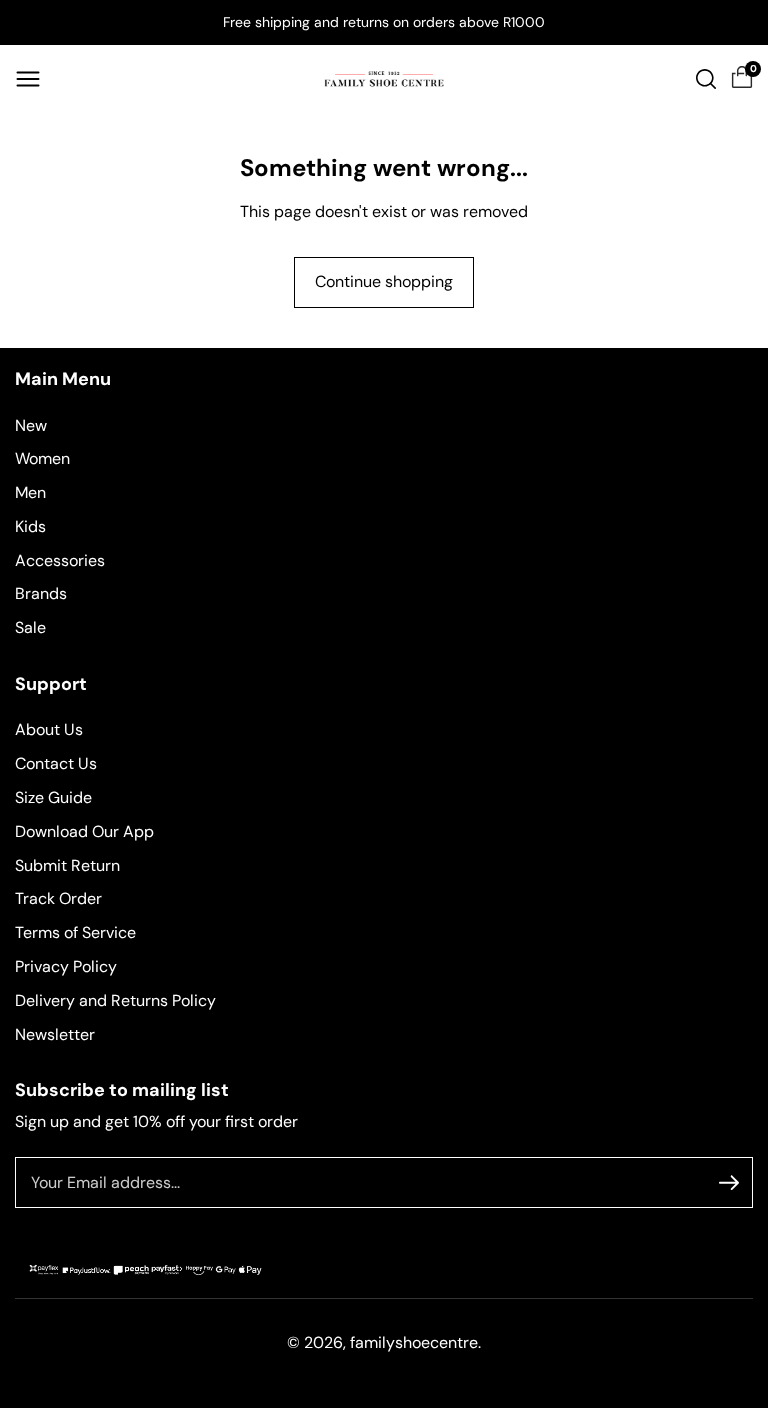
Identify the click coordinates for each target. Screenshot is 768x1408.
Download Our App (84, 831)
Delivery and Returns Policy (115, 1000)
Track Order (58, 898)
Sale (30, 627)
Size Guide (53, 797)
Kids (30, 526)
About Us (49, 729)
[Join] (729, 1183)
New (31, 425)
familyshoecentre (414, 1342)
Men (30, 492)
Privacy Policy (66, 966)
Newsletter (55, 1034)
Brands (41, 593)
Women (42, 458)
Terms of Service (75, 932)
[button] (28, 79)
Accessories (60, 560)
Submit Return (67, 865)
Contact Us (56, 763)
